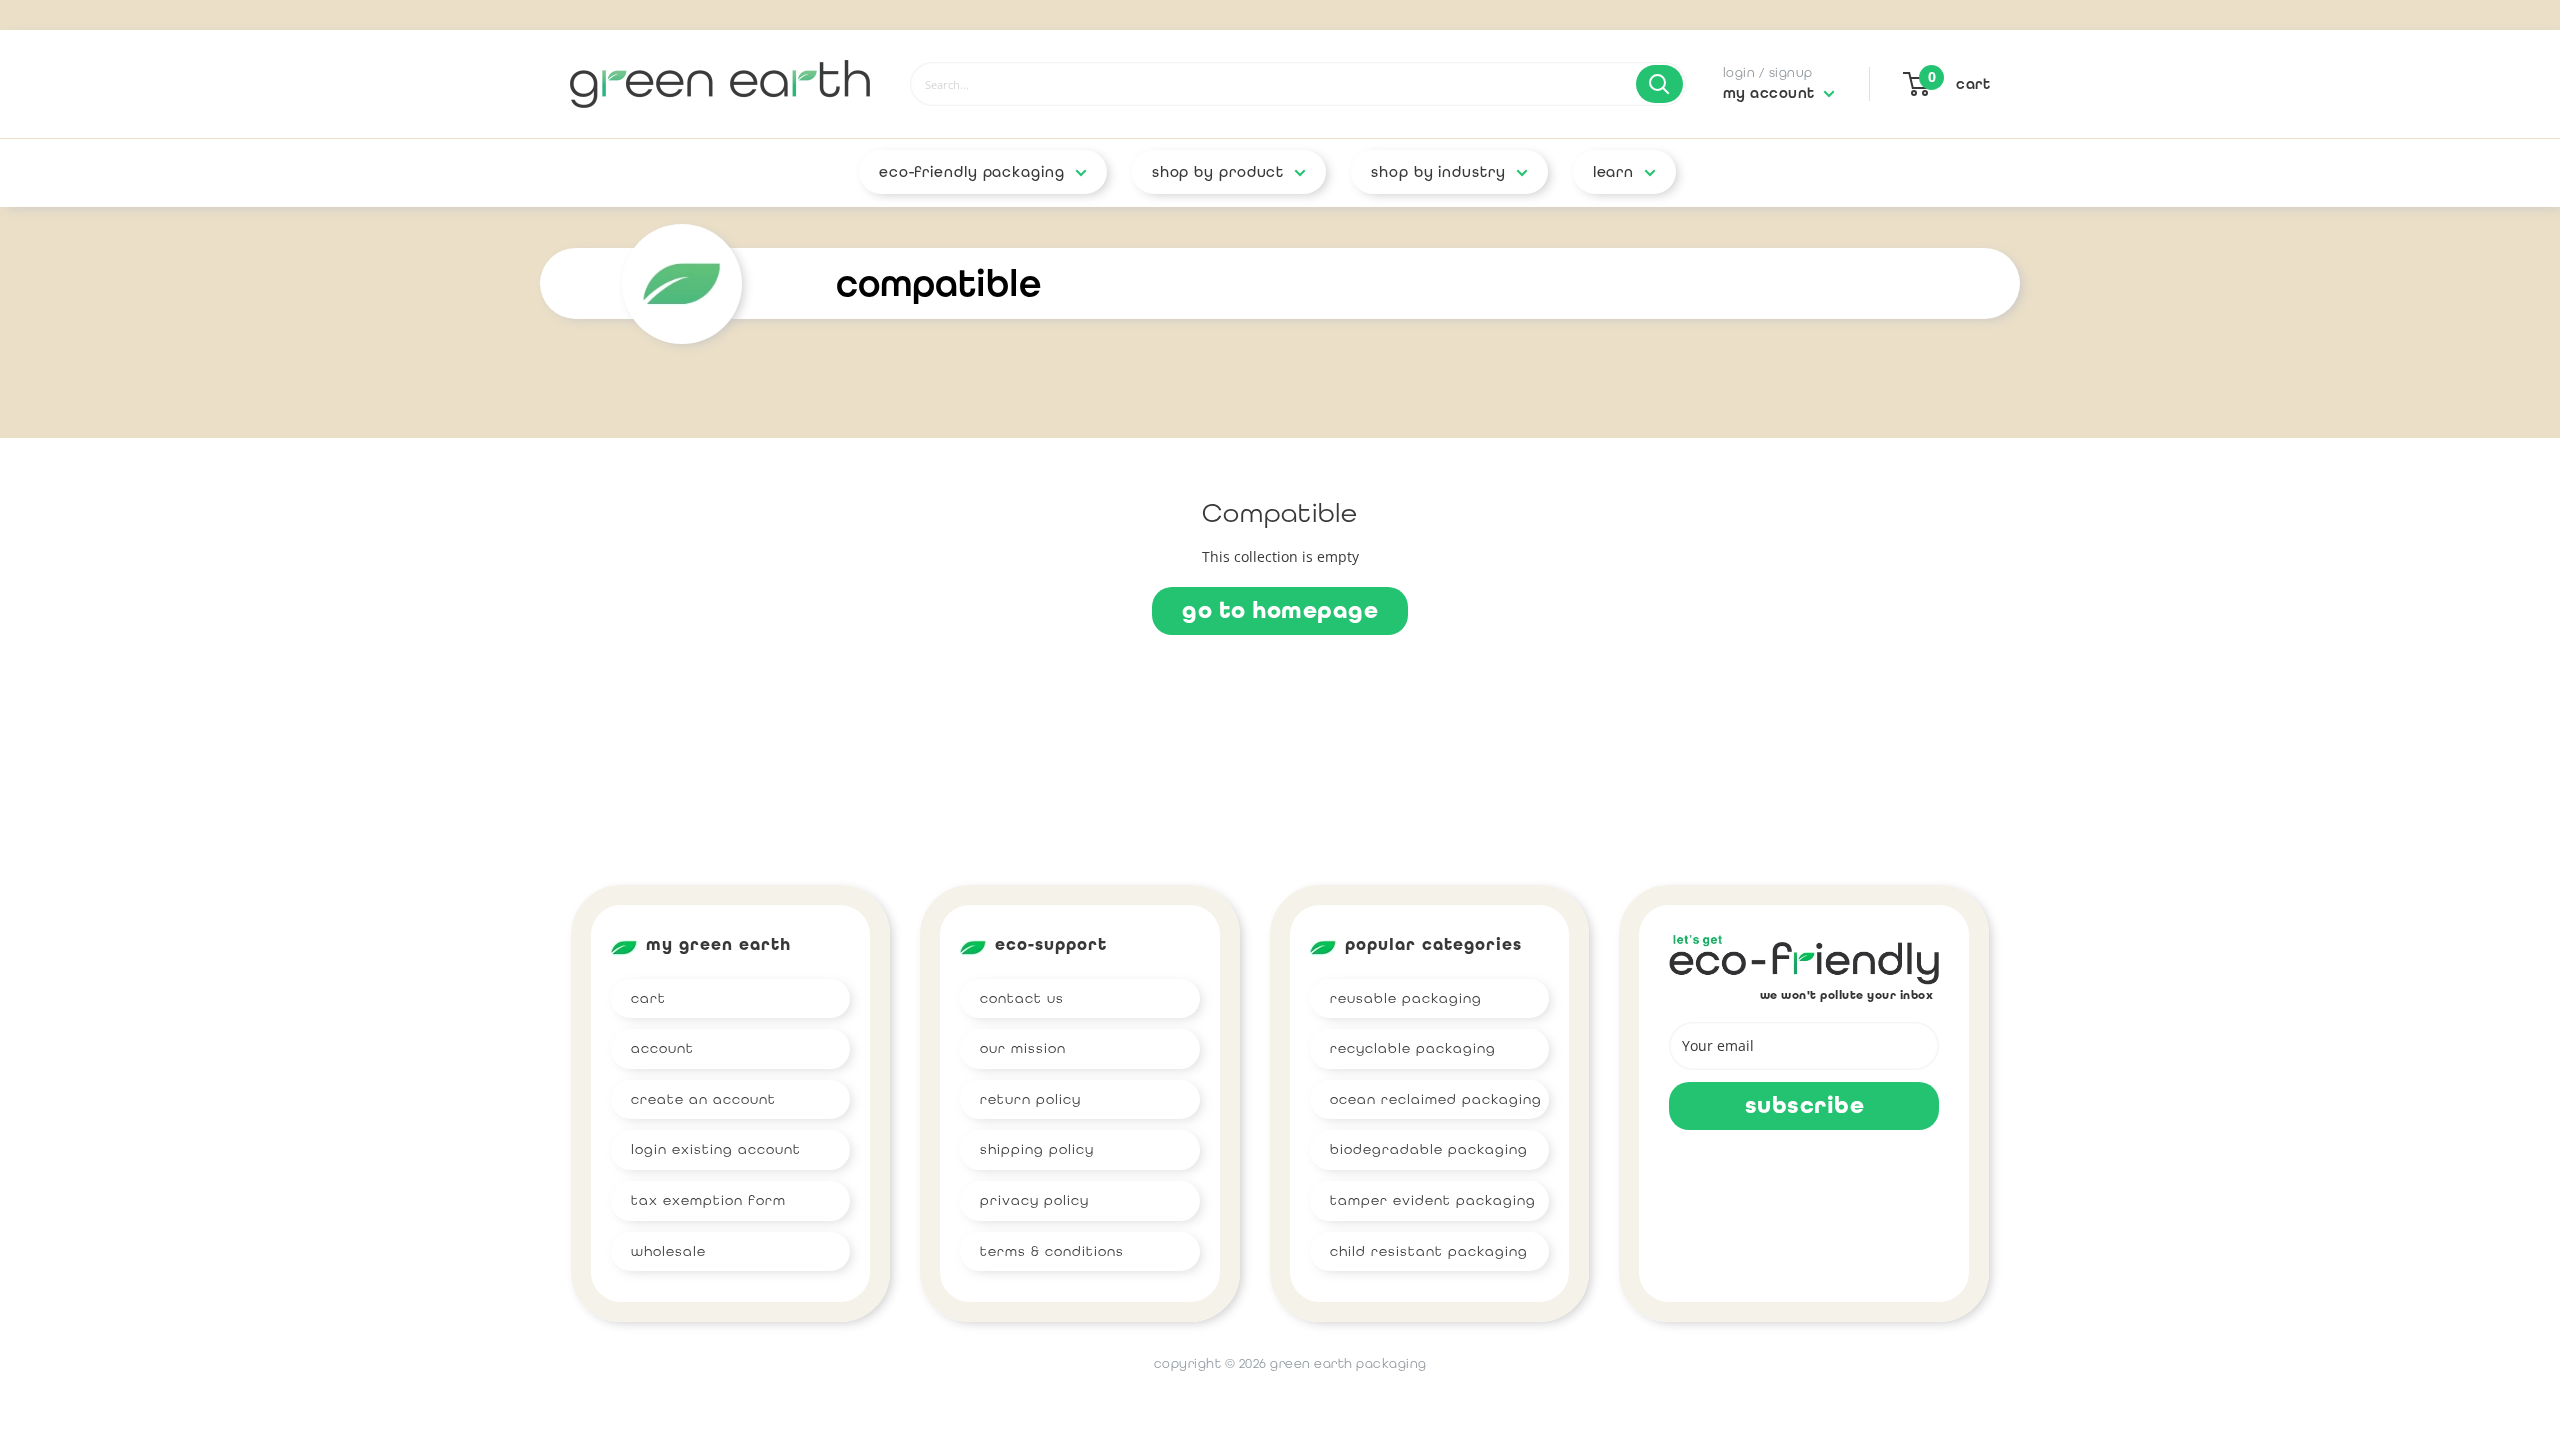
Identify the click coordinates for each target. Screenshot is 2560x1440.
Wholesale (668, 1251)
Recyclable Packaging (1413, 1048)
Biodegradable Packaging (1429, 1149)
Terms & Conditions (1052, 1251)
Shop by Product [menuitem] (1218, 172)
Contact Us (1022, 998)
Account (662, 1048)
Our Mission (1023, 1048)
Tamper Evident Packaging (1433, 1200)
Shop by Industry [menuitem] (1438, 172)
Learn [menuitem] (1614, 172)
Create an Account (703, 1099)
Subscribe (1805, 1105)
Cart (648, 998)
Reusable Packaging (1406, 998)
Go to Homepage (1280, 610)
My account (1771, 93)
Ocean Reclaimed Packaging (1436, 1099)
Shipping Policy (1037, 1149)
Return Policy (1030, 1099)
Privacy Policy (1034, 1200)
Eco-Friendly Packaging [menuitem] (972, 172)
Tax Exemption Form (708, 1200)
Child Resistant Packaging (1429, 1251)
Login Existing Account (716, 1149)
